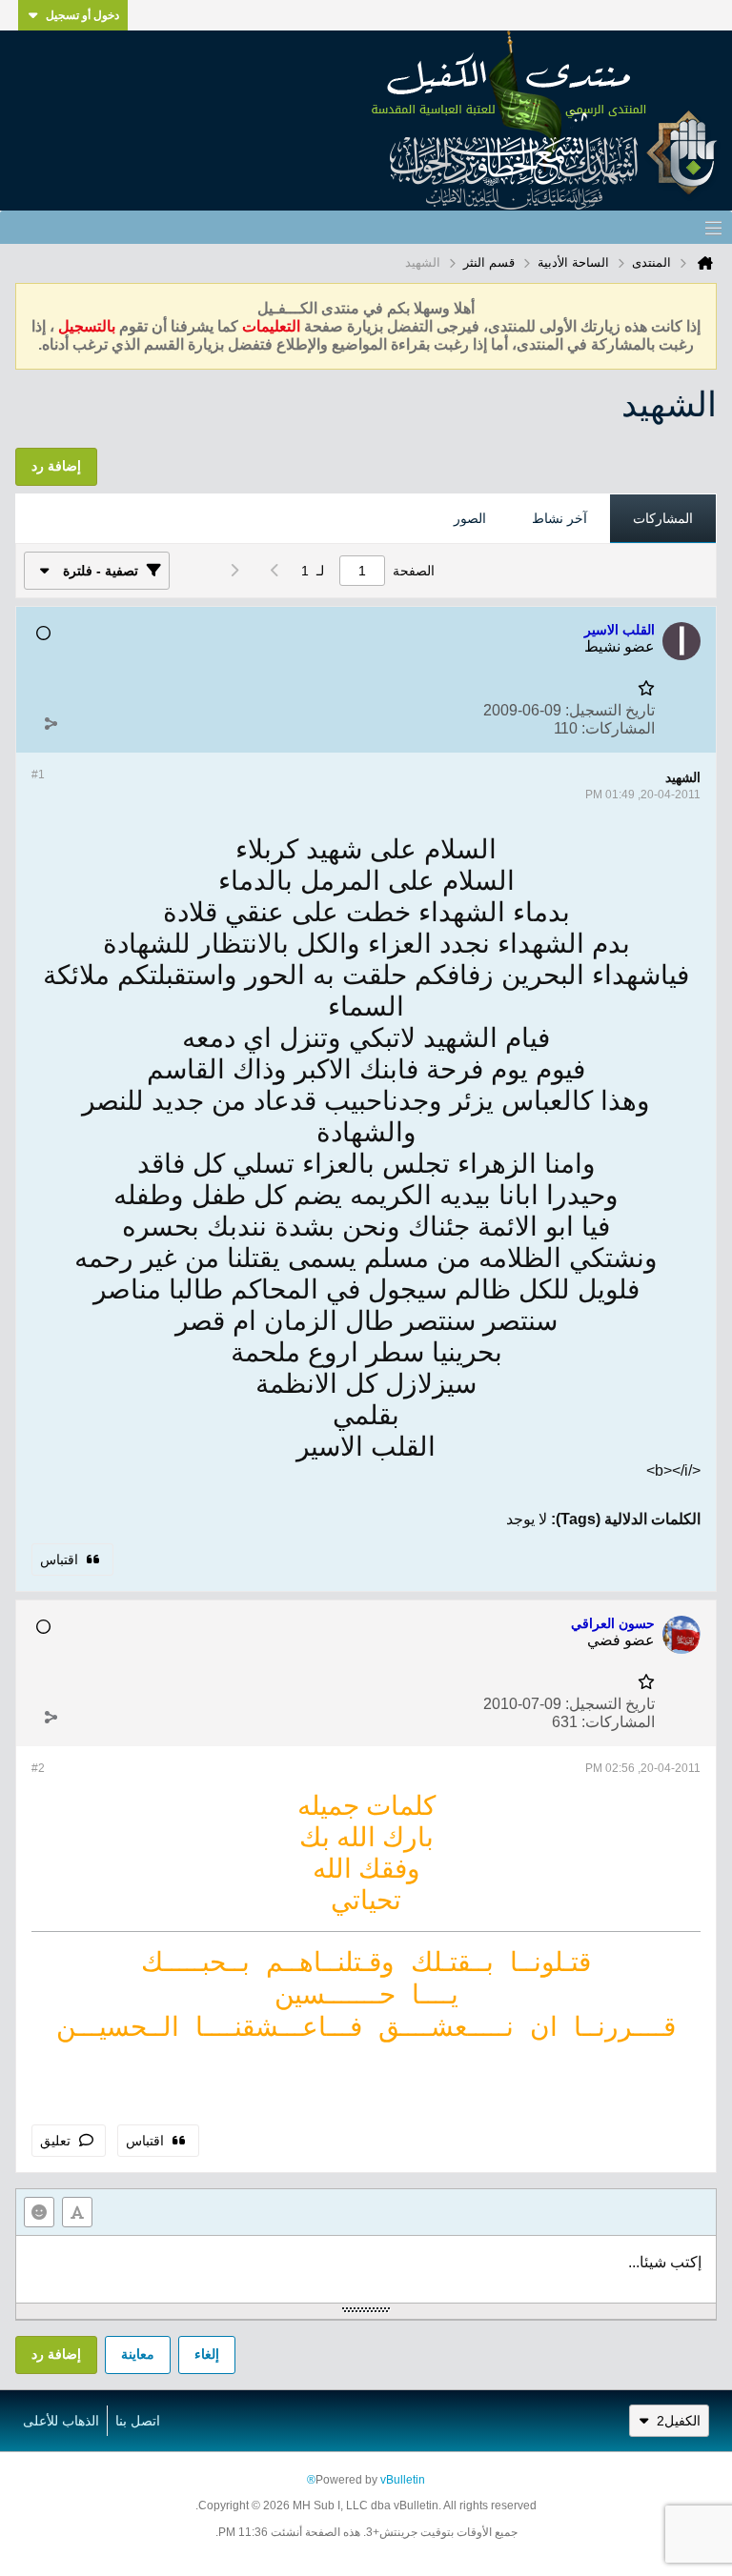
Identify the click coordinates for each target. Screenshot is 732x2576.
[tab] (663, 519)
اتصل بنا (138, 2421)
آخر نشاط (559, 518)
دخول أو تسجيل (82, 15)
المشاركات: (618, 728)
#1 (38, 775)
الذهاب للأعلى (61, 2421)
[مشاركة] (51, 724)
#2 (38, 1768)
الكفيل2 (679, 2421)
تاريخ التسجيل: (610, 710)
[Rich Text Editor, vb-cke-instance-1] (366, 2269)
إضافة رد (56, 2354)
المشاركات (663, 518)
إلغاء (207, 2354)
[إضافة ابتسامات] (39, 2212)
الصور (470, 518)
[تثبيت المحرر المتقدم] (77, 2212)
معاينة (138, 2354)
